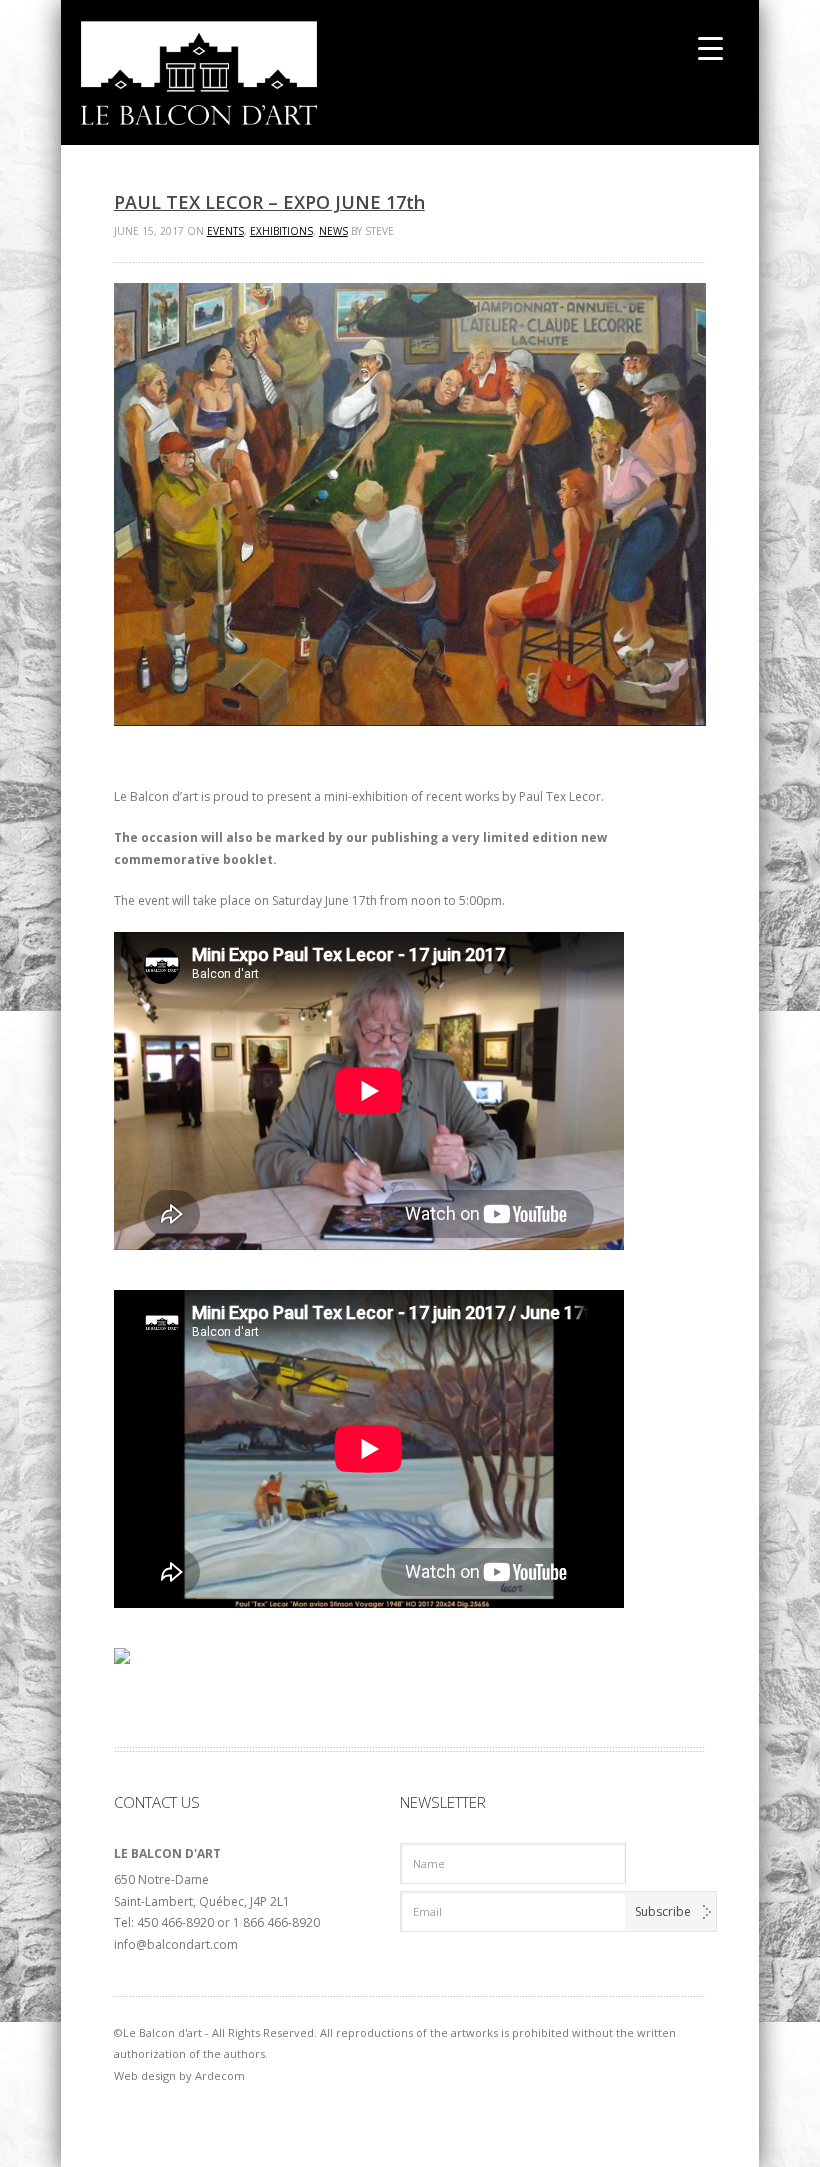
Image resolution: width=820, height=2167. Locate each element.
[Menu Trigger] (710, 47)
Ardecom (220, 2075)
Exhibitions (281, 231)
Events (225, 231)
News (333, 231)
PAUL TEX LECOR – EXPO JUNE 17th (269, 202)
